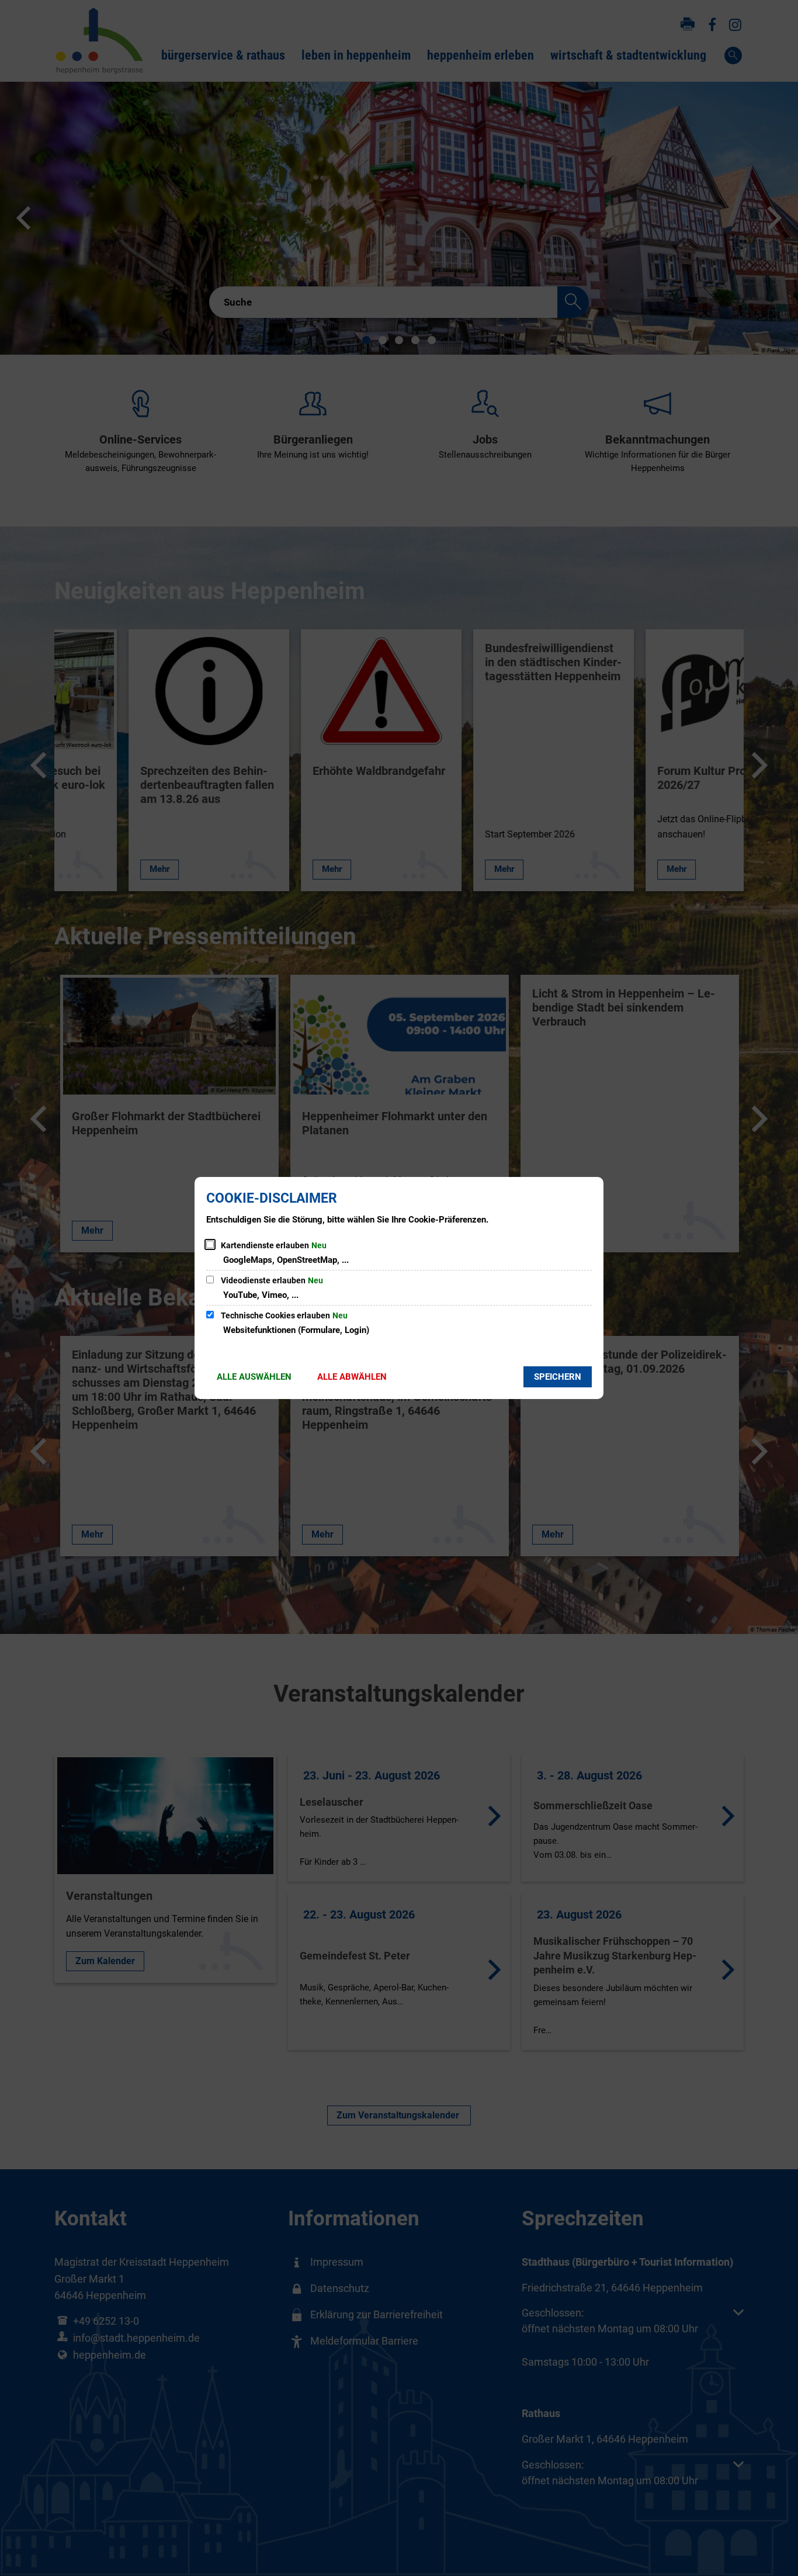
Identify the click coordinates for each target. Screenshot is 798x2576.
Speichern (558, 1377)
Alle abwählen (352, 1377)
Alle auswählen (254, 1377)
